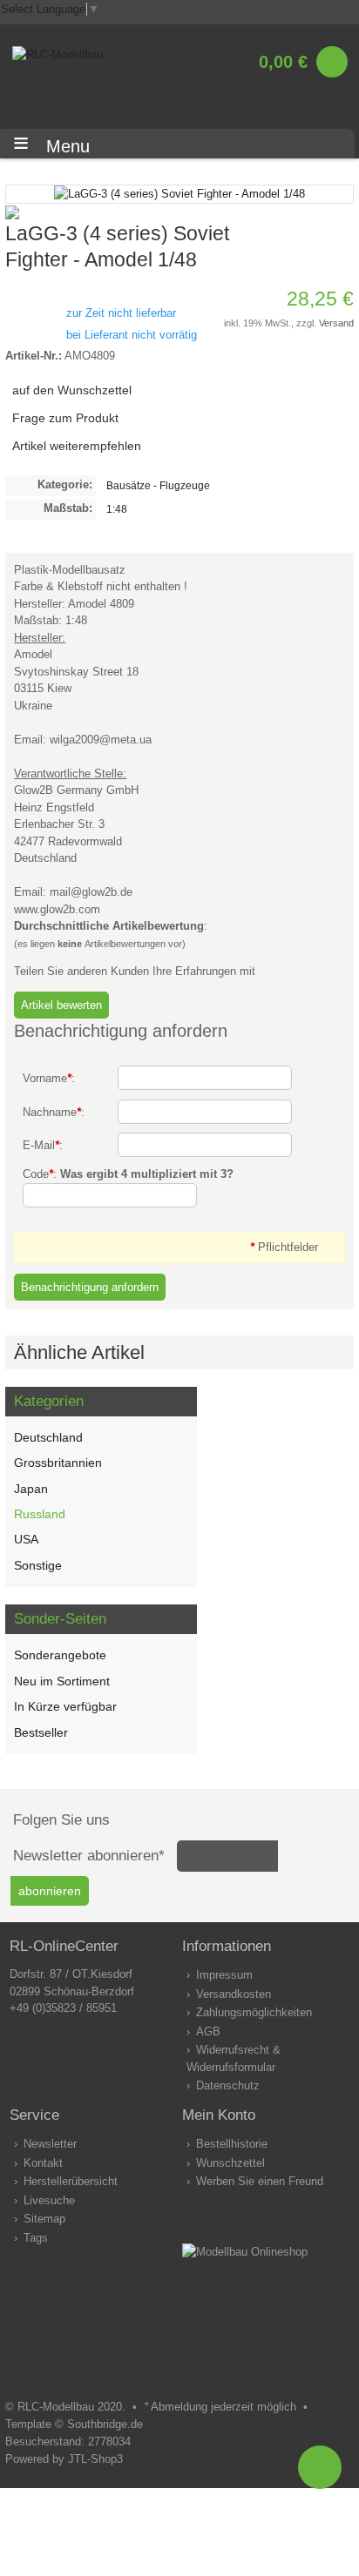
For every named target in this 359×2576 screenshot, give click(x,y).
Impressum (224, 1975)
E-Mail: (43, 1145)
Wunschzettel (230, 2163)
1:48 (117, 509)
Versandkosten (234, 1994)
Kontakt (43, 2163)
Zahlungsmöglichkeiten (254, 2012)
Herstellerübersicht (71, 2181)
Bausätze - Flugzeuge (158, 485)
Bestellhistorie (232, 2144)
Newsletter (50, 2144)
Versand (336, 323)
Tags (36, 2238)
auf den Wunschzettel (72, 390)
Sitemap (44, 2219)
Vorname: (49, 1078)
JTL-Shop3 (95, 2459)
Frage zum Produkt (65, 418)
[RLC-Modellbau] (58, 54)
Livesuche (49, 2200)
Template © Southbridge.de (74, 2424)
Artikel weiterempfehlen (77, 446)
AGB (208, 2031)
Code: (128, 1174)
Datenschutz (228, 2085)
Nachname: (54, 1112)
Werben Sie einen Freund (260, 2181)
